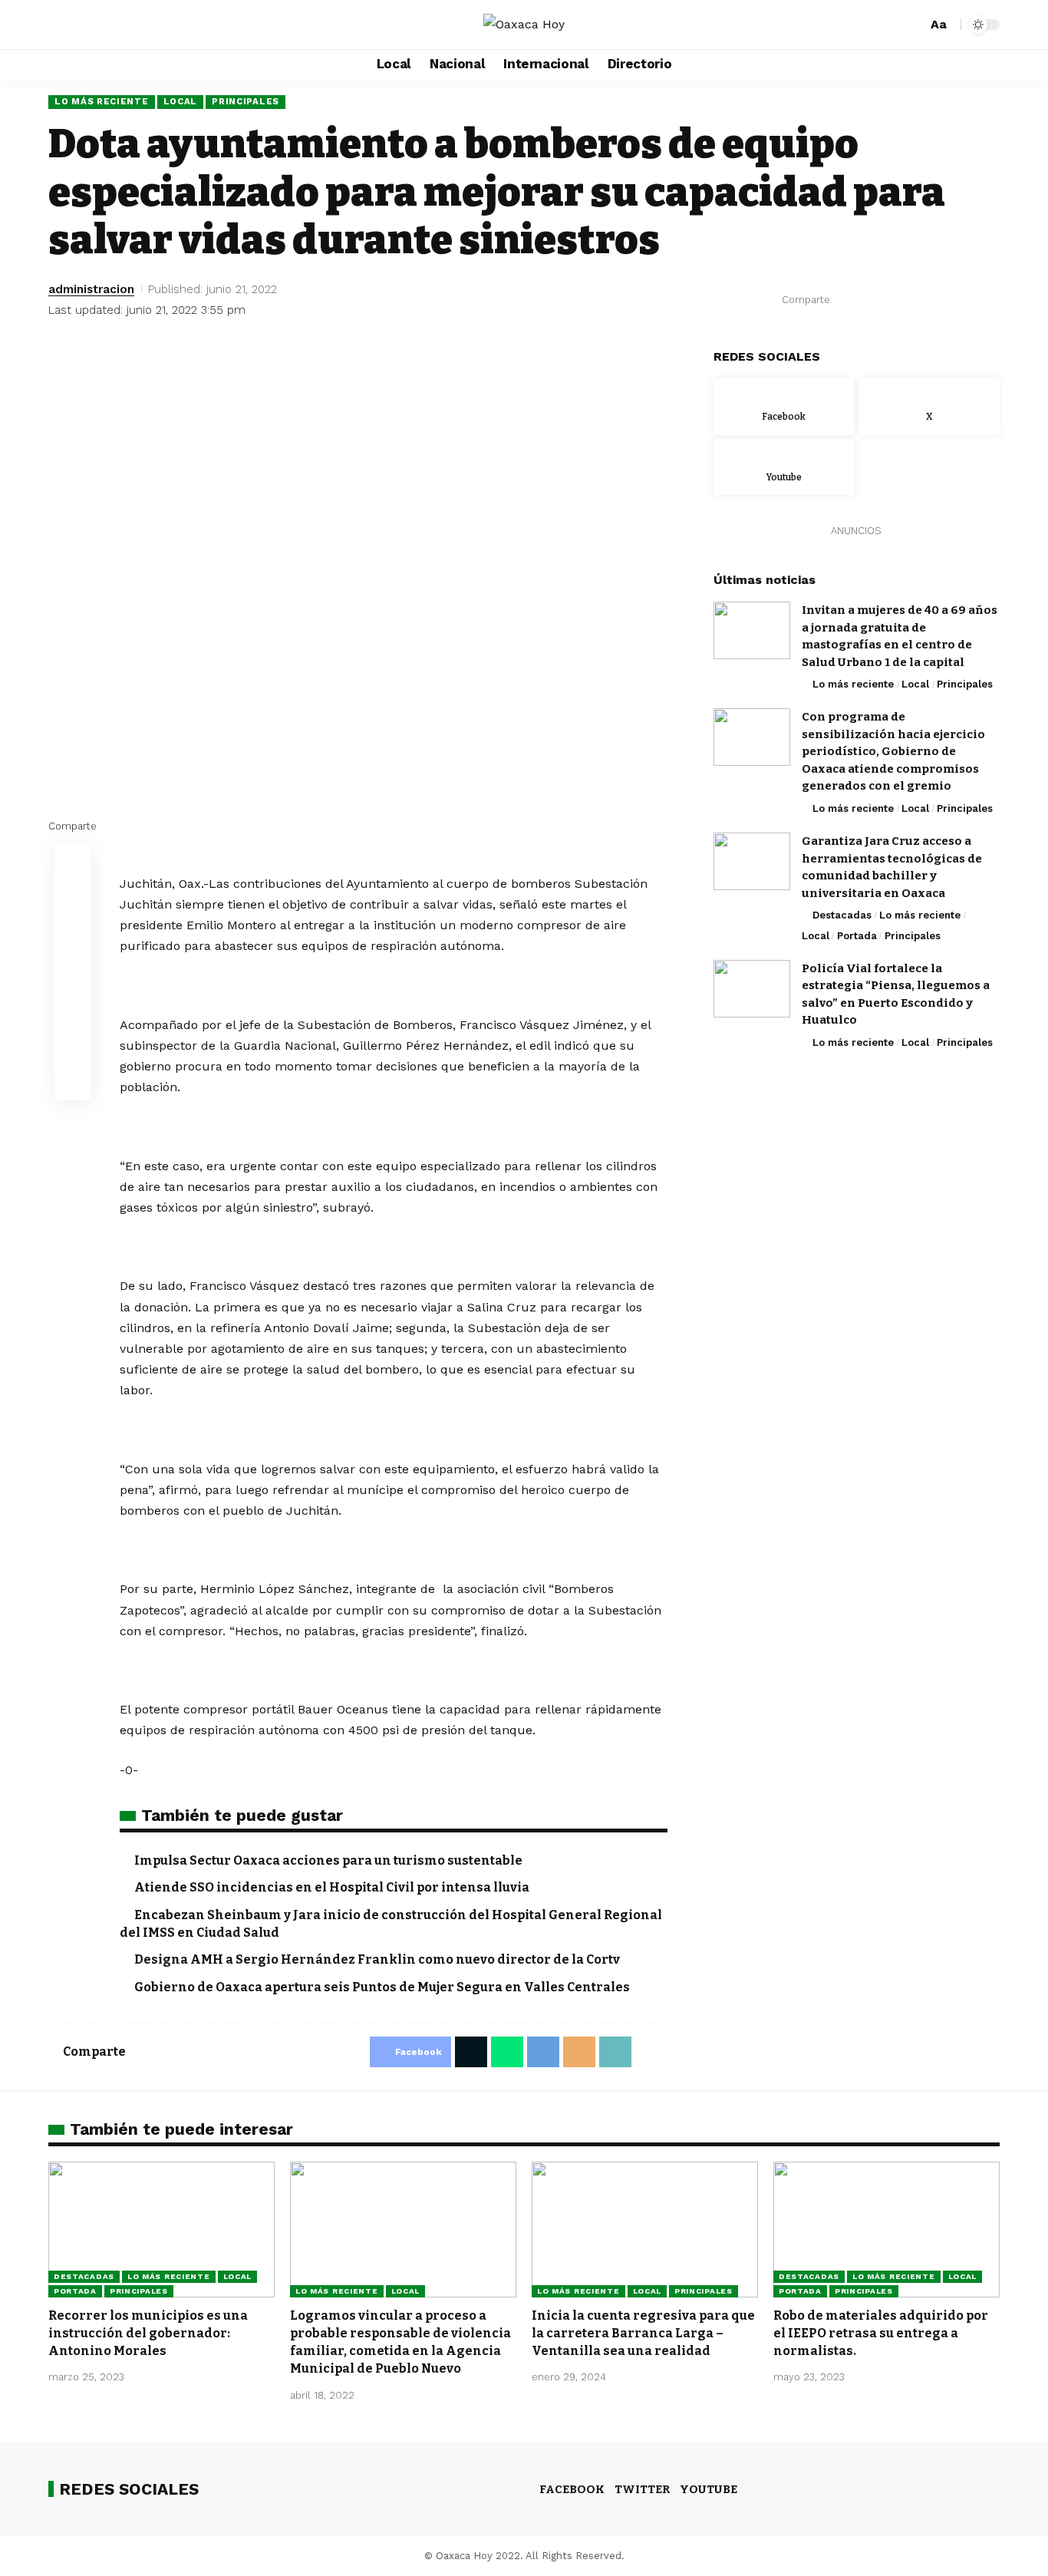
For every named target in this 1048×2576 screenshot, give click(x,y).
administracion (91, 289)
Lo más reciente (102, 101)
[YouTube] (94, 25)
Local (181, 101)
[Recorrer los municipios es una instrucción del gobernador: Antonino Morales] (161, 2230)
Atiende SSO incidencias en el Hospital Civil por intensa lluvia (332, 1887)
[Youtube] (784, 467)
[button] (913, 25)
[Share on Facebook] (846, 300)
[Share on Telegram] (918, 300)
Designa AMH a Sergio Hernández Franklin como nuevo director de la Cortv (377, 1959)
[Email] (941, 300)
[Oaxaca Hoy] (524, 24)
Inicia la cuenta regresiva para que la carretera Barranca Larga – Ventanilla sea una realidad (643, 2333)
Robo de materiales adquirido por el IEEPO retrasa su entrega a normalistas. (881, 2333)
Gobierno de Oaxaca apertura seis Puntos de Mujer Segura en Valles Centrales (382, 1987)
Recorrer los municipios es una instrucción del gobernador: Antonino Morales (148, 2333)
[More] (989, 300)
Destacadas (842, 915)
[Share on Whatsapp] (894, 300)
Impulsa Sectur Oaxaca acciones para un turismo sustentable (328, 1860)
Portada (857, 935)
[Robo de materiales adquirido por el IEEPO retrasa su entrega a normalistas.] (887, 2230)
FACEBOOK (572, 2489)
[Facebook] (61, 25)
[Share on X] (870, 300)
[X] (77, 25)
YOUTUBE (709, 2489)
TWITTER (642, 2489)
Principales (246, 101)
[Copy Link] (965, 300)
